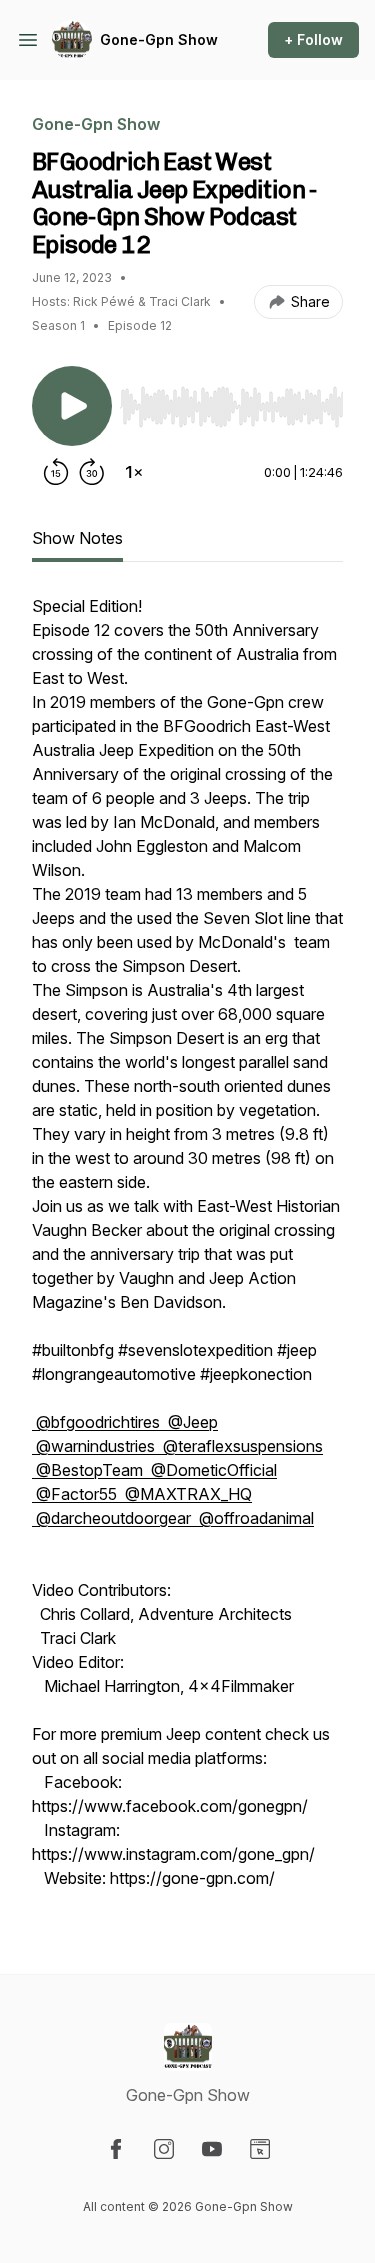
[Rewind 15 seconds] (56, 472)
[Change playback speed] (134, 472)
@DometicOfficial (212, 1470)
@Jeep (191, 1422)
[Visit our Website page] (260, 2149)
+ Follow (313, 39)
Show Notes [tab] (77, 538)
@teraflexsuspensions (241, 1446)
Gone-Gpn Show (159, 39)
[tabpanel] (187, 1252)
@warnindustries (95, 1446)
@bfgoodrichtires (98, 1422)
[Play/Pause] (72, 406)
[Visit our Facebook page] (116, 2149)
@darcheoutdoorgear (113, 1518)
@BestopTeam (89, 1470)
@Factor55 (76, 1494)
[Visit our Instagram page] (164, 2149)
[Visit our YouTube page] (212, 2149)
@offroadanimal (254, 1518)
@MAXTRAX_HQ (186, 1494)
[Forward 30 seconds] (92, 472)
